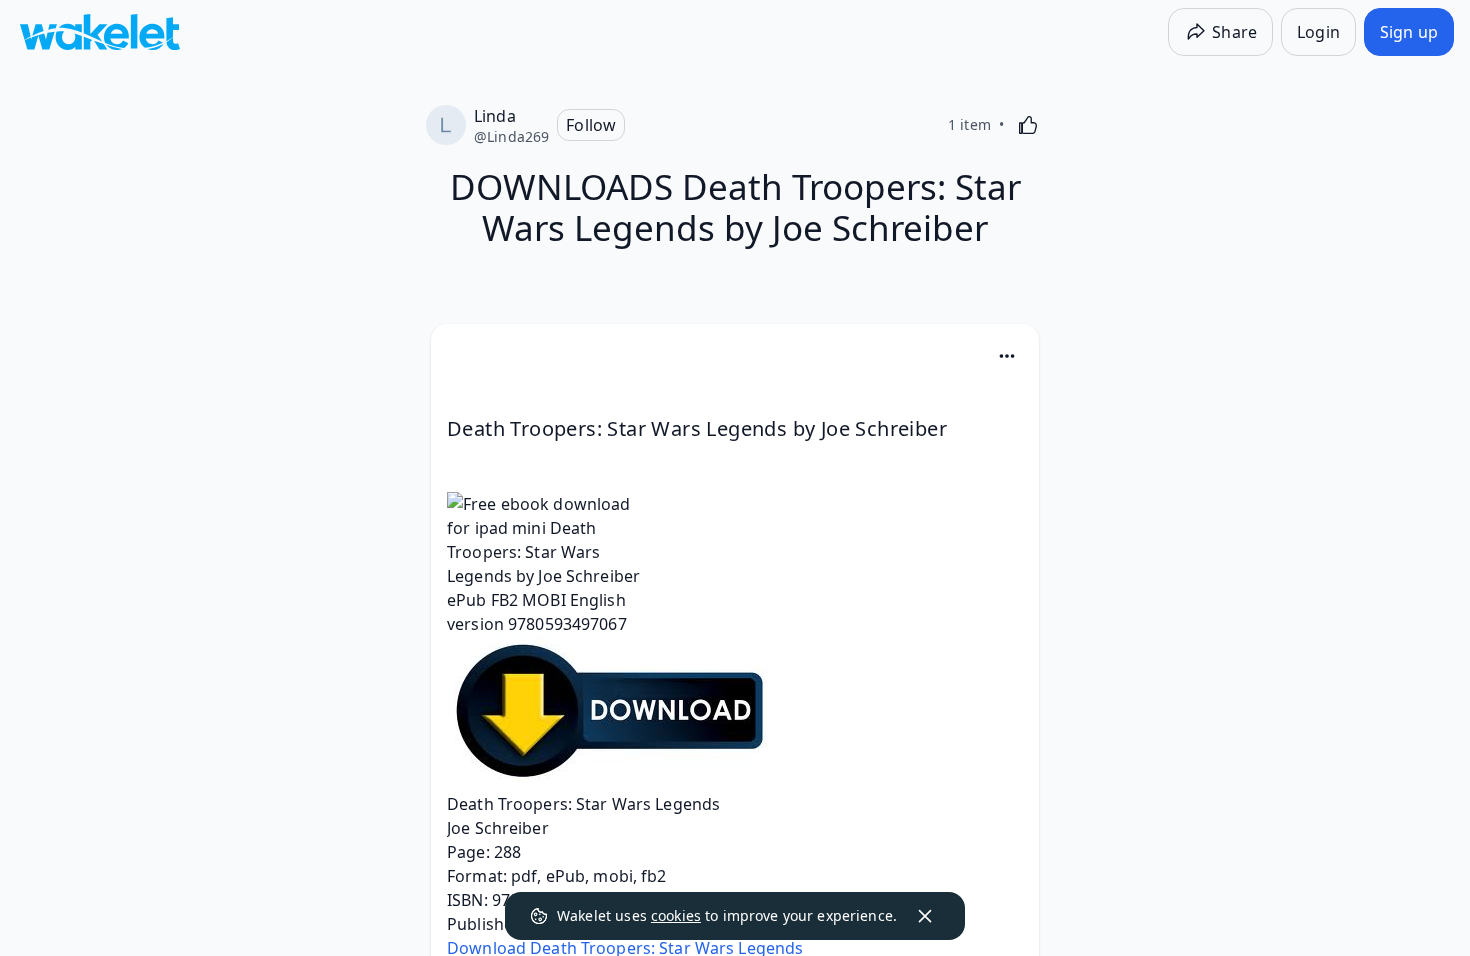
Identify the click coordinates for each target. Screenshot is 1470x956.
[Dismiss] (925, 916)
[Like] (1028, 125)
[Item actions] (1007, 356)
